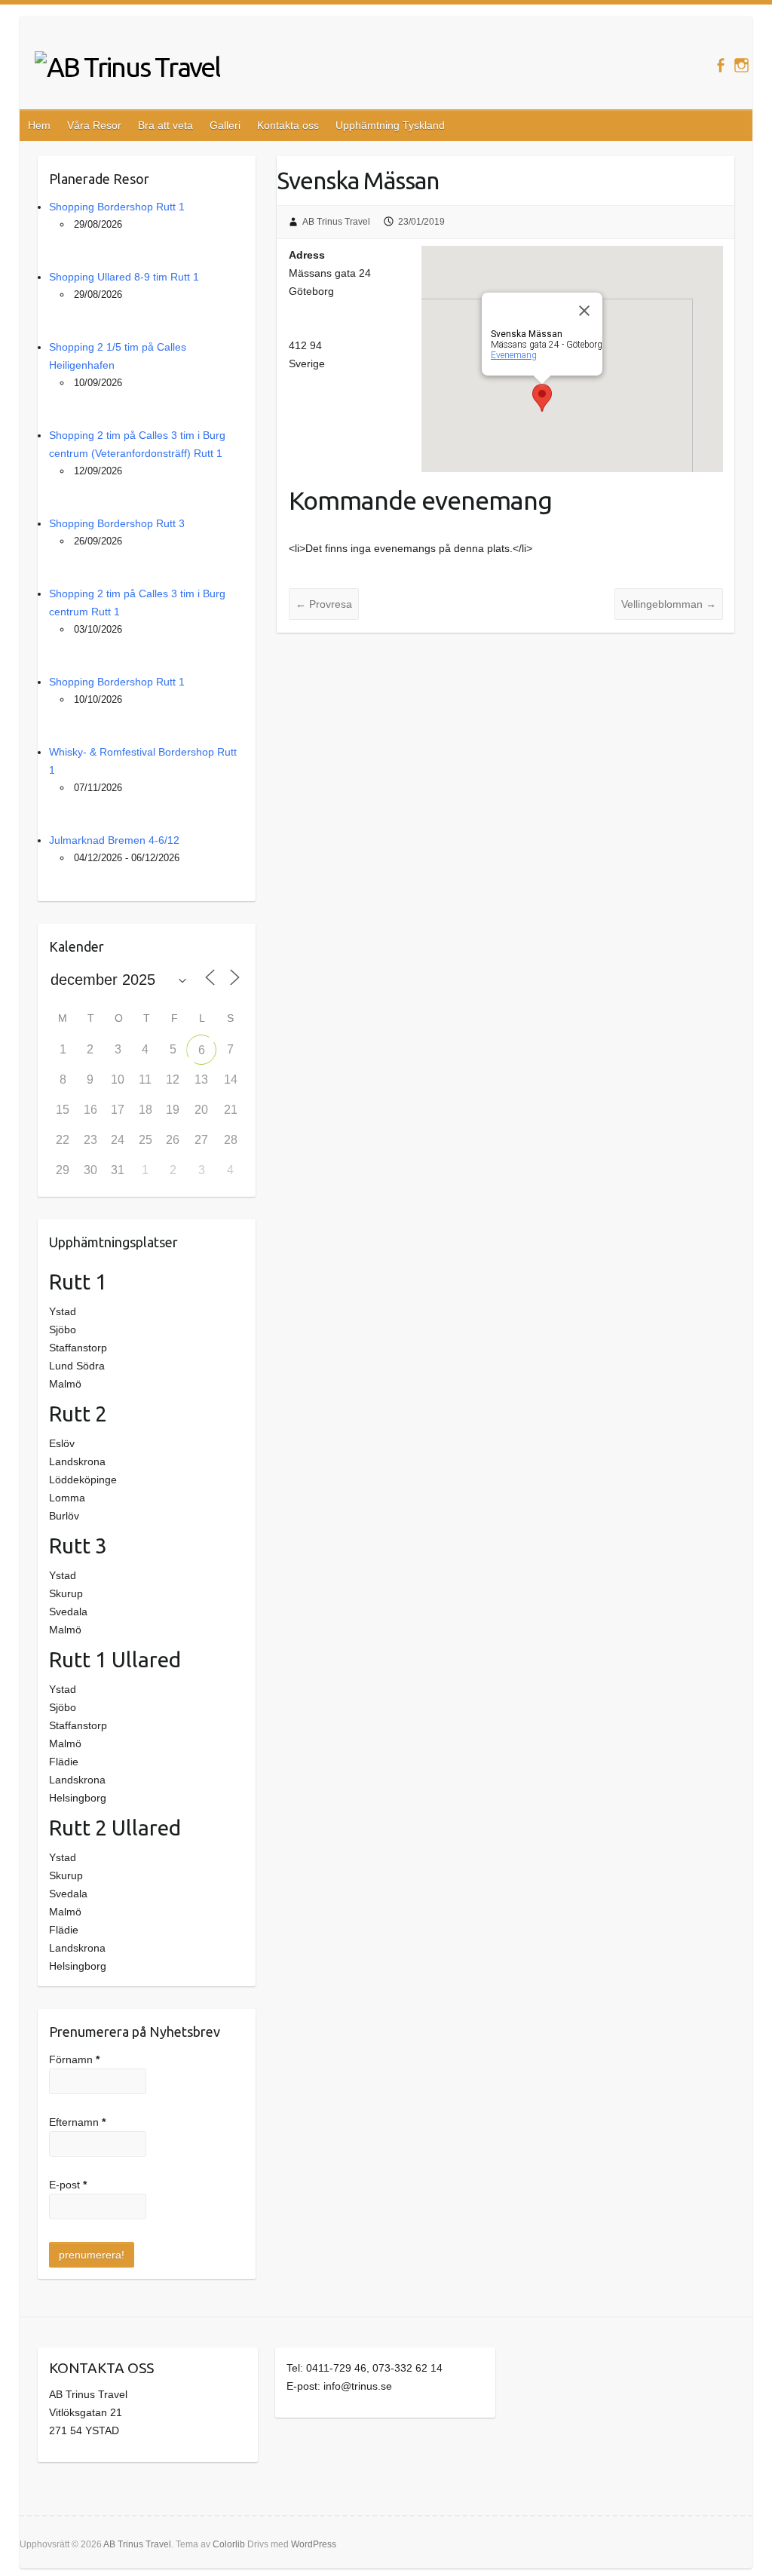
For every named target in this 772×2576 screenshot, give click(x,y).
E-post (68, 2185)
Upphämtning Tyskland (390, 125)
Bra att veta (165, 125)
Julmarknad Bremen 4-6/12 (114, 840)
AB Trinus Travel (336, 222)
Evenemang (514, 355)
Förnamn (74, 2059)
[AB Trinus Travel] (127, 67)
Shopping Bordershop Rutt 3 (117, 523)
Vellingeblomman (669, 604)
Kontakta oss (288, 125)
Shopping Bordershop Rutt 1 (117, 207)
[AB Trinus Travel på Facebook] (720, 65)
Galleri (225, 125)
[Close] (584, 311)
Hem (39, 125)
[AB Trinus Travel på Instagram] (741, 65)
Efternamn (77, 2122)
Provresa (324, 604)
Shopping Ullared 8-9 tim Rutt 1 (124, 277)
